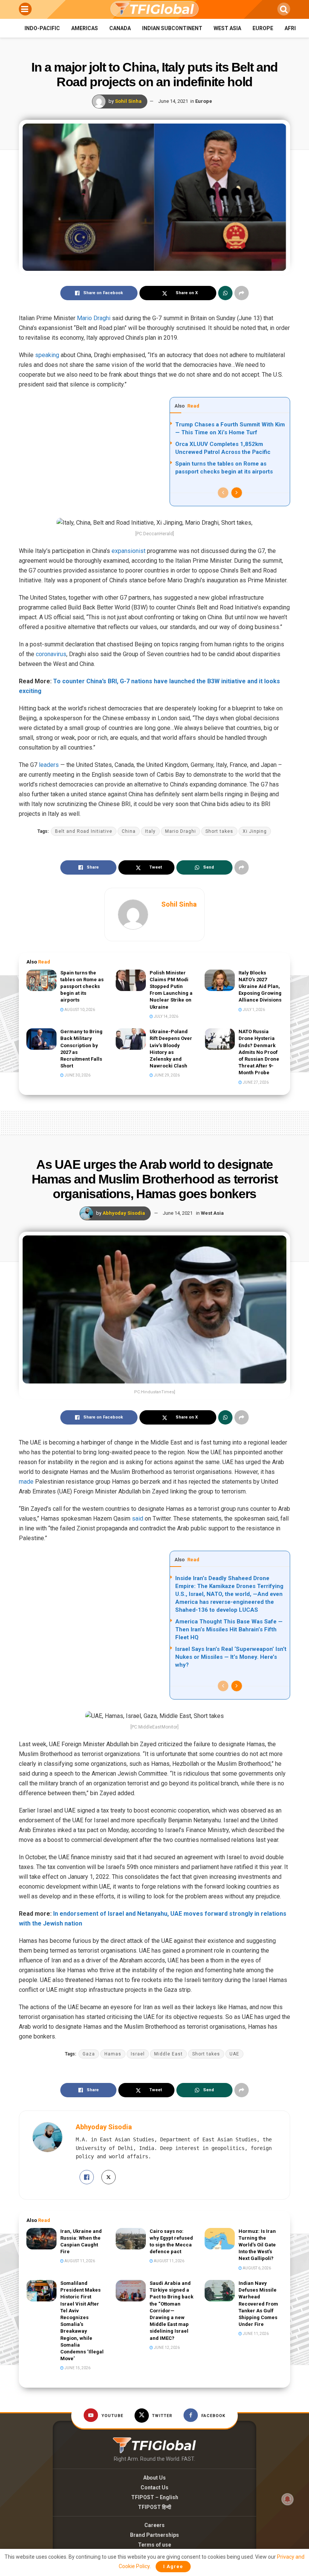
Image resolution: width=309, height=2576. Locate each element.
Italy (150, 831)
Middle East (168, 2054)
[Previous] (223, 493)
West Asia (227, 28)
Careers (154, 2525)
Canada (120, 28)
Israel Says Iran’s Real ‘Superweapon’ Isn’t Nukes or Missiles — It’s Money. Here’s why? (231, 1657)
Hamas (113, 2054)
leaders (48, 765)
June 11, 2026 (255, 2334)
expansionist (128, 551)
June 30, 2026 (77, 1075)
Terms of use (154, 2545)
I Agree (173, 2566)
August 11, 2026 (79, 2261)
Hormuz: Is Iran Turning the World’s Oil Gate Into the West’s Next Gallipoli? (257, 2245)
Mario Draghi (94, 318)
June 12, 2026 (166, 2348)
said (138, 1519)
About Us (154, 2478)
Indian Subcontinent (172, 28)
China (129, 831)
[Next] (237, 493)
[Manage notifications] (288, 2499)
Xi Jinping (255, 831)
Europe (263, 28)
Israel (138, 2054)
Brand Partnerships (154, 2535)
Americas (85, 28)
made (26, 1482)
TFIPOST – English (155, 2497)
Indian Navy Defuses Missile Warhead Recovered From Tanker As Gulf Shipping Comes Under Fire (258, 2304)
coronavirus (51, 654)
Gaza (89, 2054)
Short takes (219, 831)
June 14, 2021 (173, 101)
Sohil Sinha (128, 101)
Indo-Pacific (42, 28)
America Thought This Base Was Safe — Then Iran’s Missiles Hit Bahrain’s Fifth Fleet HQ (229, 1629)
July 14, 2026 (166, 1016)
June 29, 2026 (166, 1075)
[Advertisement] (154, 1121)
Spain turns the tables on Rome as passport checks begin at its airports (82, 986)
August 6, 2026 (256, 2268)
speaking (47, 355)
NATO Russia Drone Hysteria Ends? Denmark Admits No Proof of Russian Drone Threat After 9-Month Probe (259, 1052)
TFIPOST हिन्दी (154, 2507)
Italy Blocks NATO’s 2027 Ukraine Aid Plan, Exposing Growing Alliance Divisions (260, 986)
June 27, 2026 (255, 1082)
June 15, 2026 (77, 2368)
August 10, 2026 (79, 1010)
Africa (294, 28)
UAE (234, 2054)
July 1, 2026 (253, 1010)
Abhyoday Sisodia (124, 1213)
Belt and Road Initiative (84, 831)
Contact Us (154, 2487)
